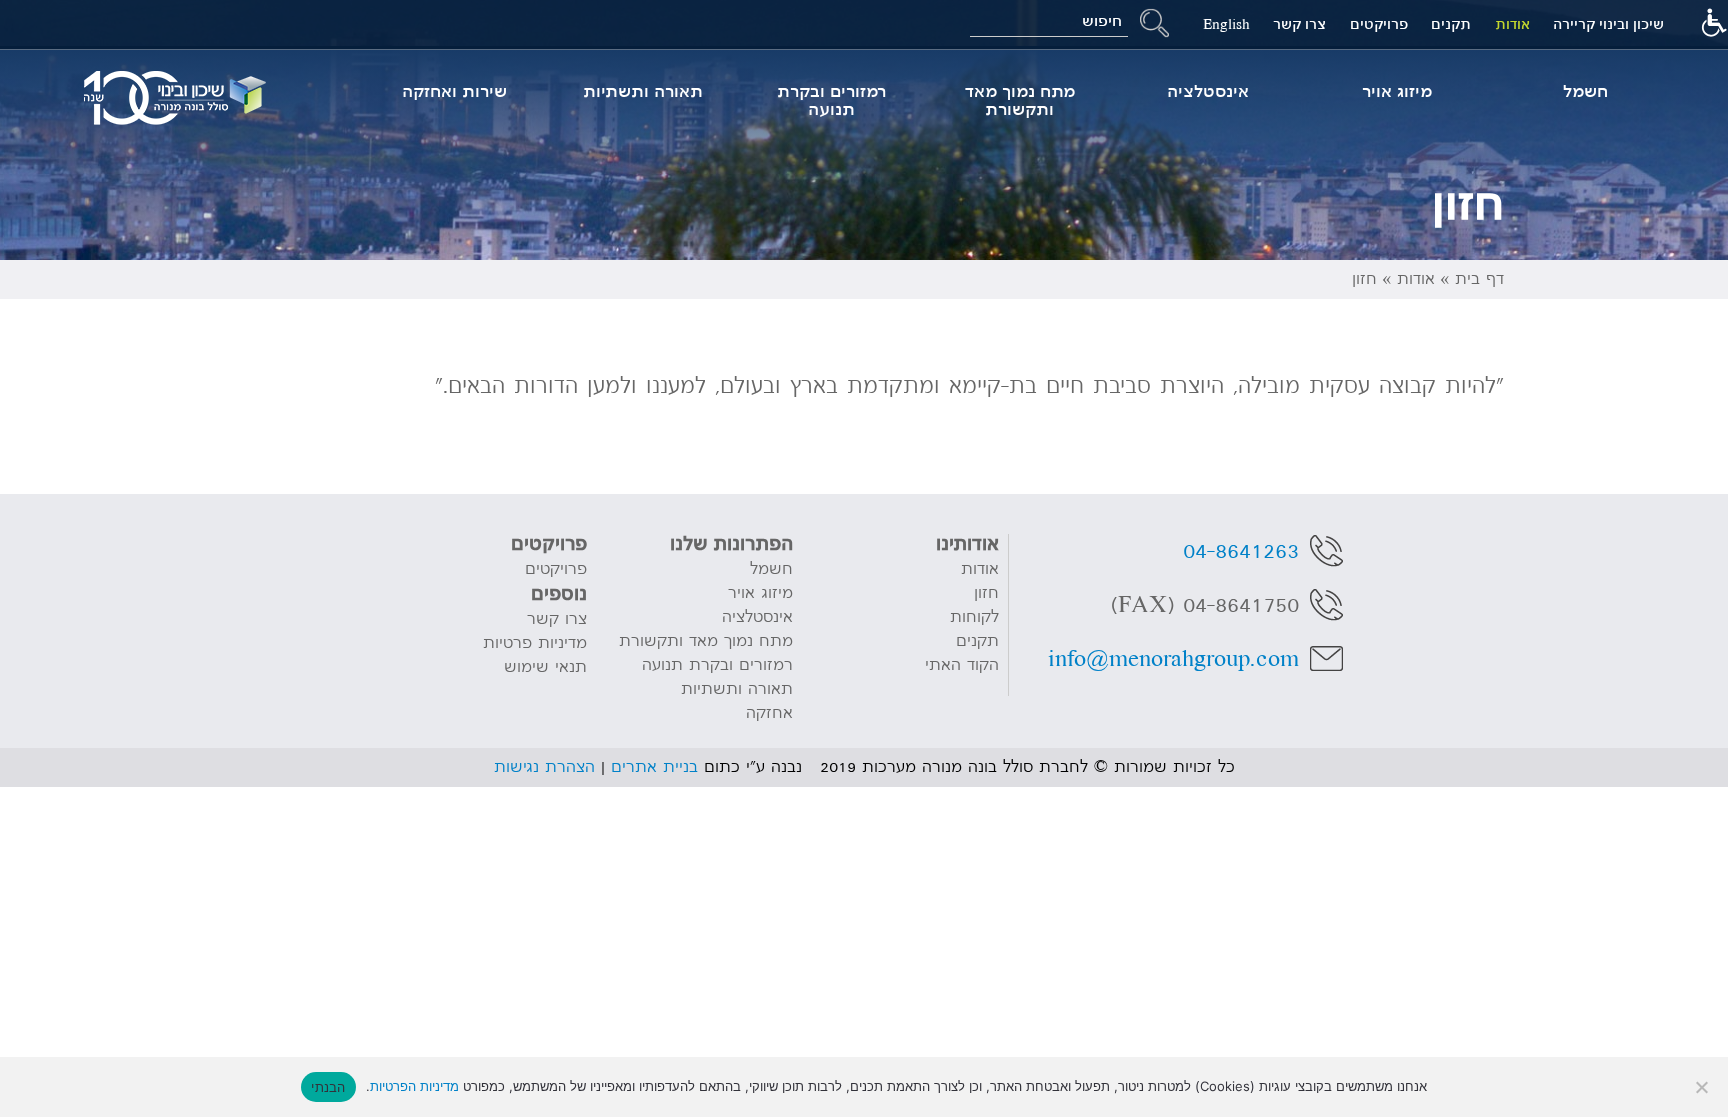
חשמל (1585, 92)
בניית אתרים (654, 767)
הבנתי (328, 1087)
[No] (1703, 1087)
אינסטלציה (1208, 92)
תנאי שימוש (545, 667)
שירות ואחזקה (454, 92)
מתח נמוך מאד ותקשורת (1020, 101)
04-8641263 (1241, 551)
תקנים (1451, 24)
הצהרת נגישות (544, 767)
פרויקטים (1379, 24)
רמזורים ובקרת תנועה (831, 101)
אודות (1512, 24)
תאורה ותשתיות (643, 92)
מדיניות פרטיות (535, 643)
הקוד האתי (961, 665)
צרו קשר (1299, 24)
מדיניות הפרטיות (414, 1086)
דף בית (1479, 279)
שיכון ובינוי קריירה (1608, 24)
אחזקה (769, 713)
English (1226, 24)
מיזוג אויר (1397, 92)
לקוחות (974, 617)
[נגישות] (1713, 25)
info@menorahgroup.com (1173, 659)
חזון (986, 593)
